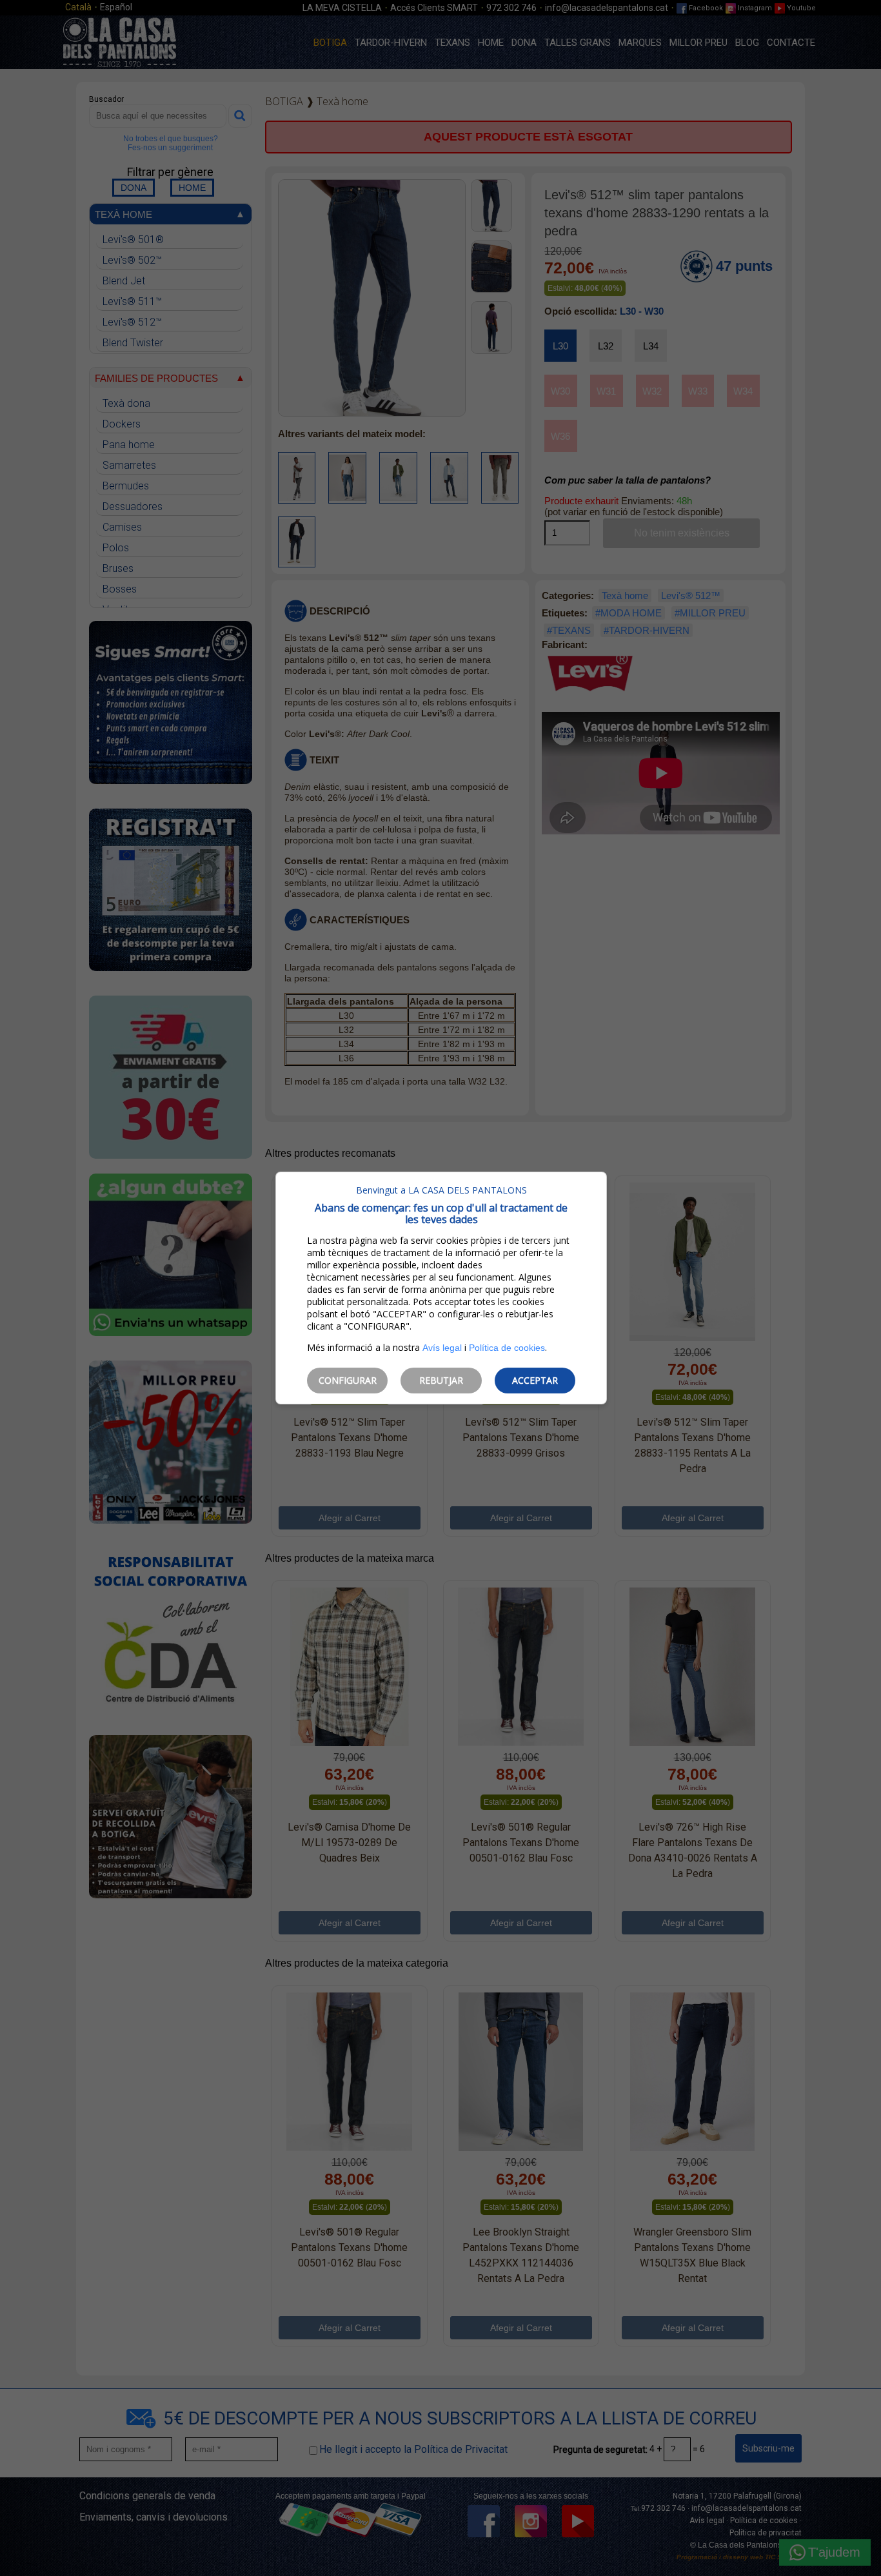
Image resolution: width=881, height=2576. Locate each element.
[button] (347, 1381)
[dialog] (441, 1288)
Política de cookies (507, 1348)
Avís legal (442, 1348)
